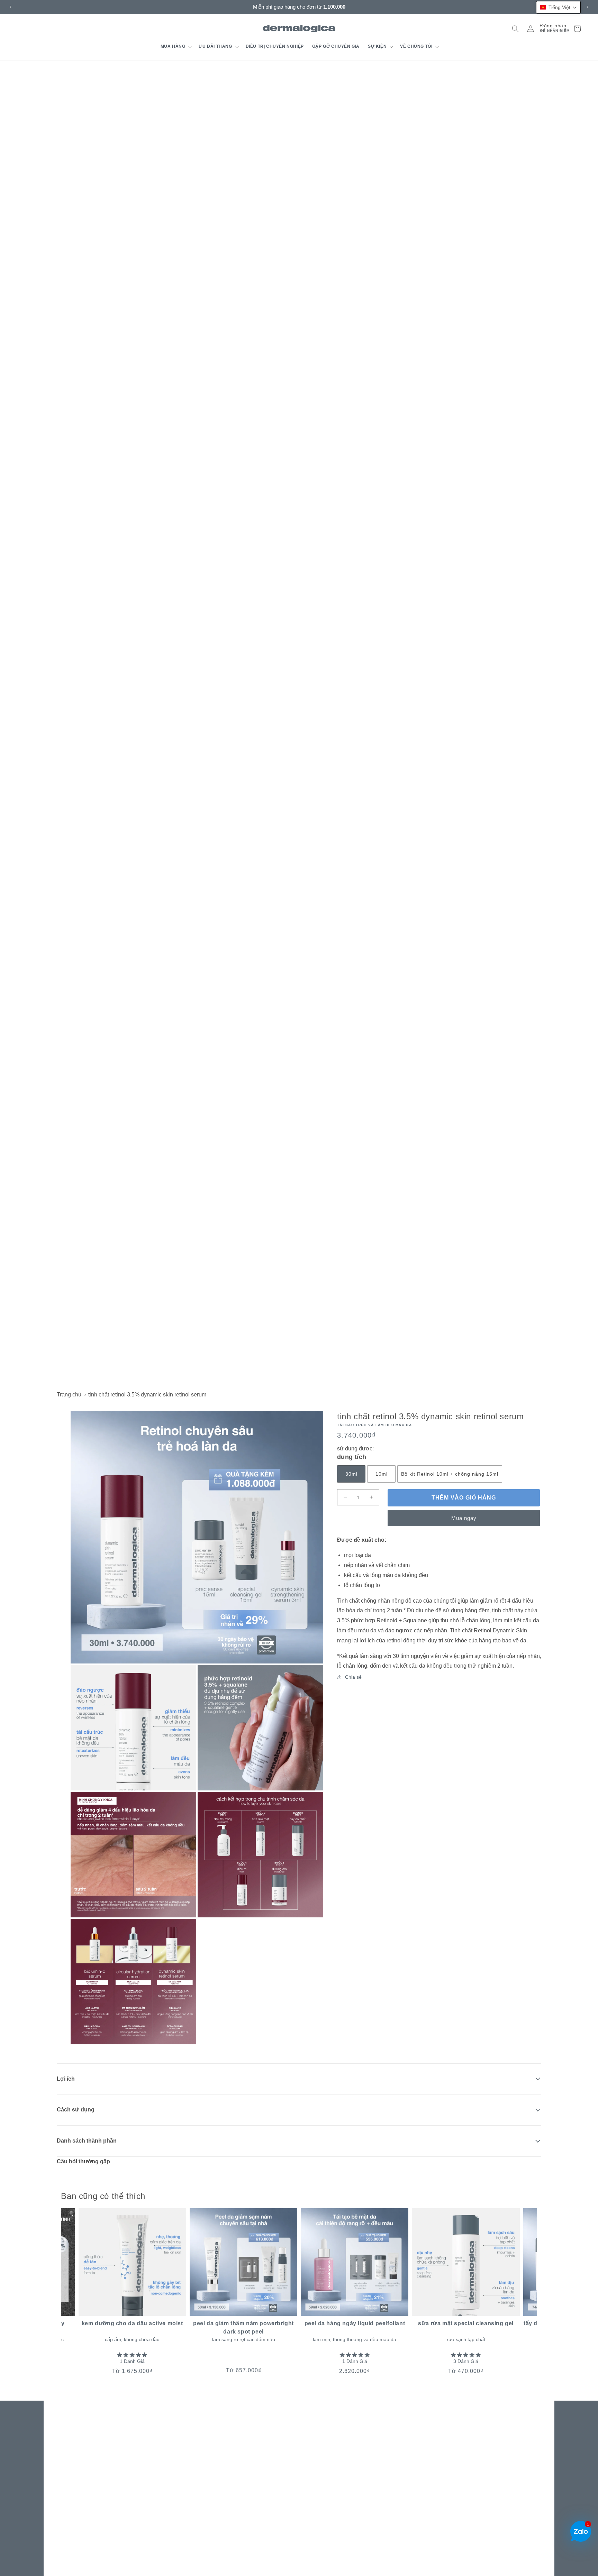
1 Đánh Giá (132, 2361)
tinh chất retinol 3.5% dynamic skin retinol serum (147, 1395)
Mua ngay (464, 1518)
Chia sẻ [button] (353, 1677)
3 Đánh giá (466, 2361)
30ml (351, 1474)
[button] (176, 47)
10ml (382, 1474)
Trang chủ (69, 1395)
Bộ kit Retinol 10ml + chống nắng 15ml (450, 1474)
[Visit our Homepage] (299, 29)
